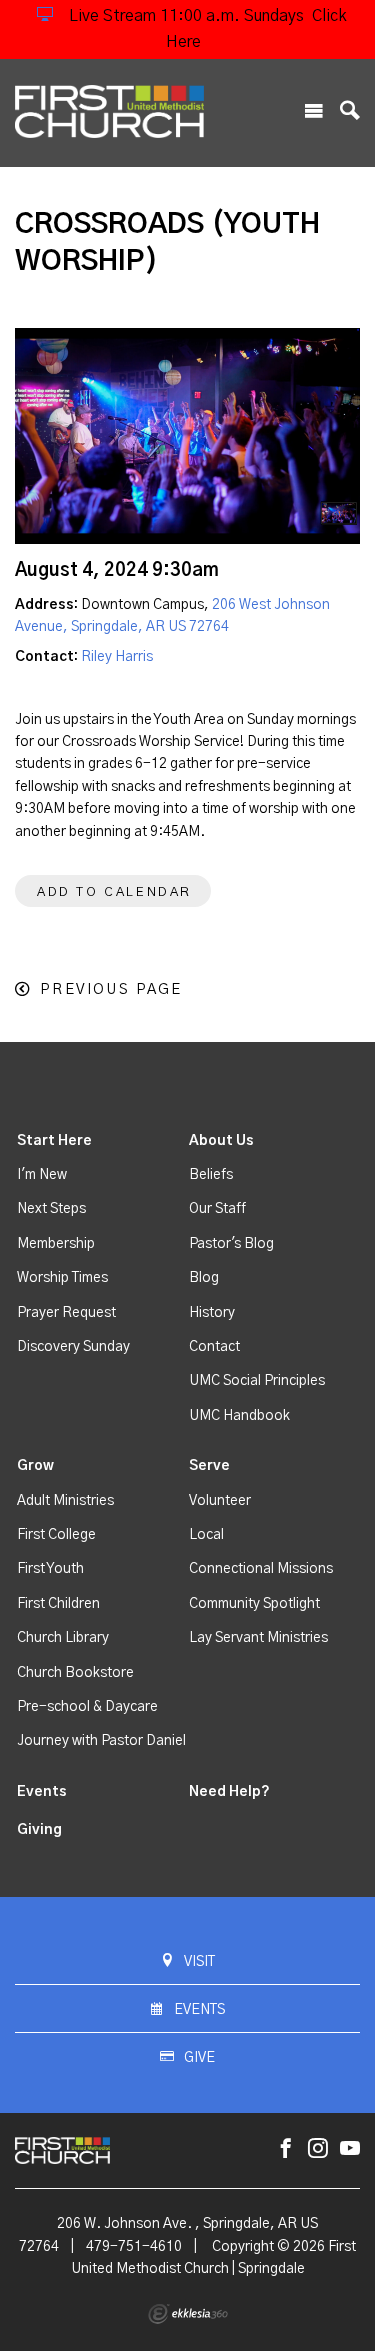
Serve (209, 1466)
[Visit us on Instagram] (318, 2149)
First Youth (50, 1569)
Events (42, 1792)
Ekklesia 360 (188, 2314)
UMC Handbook (239, 1416)
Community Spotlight (254, 1604)
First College (56, 1535)
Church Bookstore (75, 1673)
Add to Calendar (114, 892)
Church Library (63, 1638)
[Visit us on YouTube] (350, 2149)
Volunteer (220, 1501)
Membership (56, 1244)
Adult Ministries (65, 1501)
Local (206, 1535)
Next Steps (51, 1209)
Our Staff (217, 1209)
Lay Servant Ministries (258, 1638)
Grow (35, 1466)
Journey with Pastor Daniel (101, 1741)
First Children (58, 1604)
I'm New (42, 1175)
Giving (39, 1830)
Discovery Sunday (73, 1347)
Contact (214, 1347)
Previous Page (111, 989)
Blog (204, 1278)
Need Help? (229, 1792)
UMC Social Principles (257, 1381)
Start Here (54, 1141)
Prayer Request (66, 1313)
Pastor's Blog (231, 1244)
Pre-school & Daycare (87, 1707)
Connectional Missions (261, 1569)
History (212, 1313)
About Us (221, 1141)
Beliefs (211, 1175)
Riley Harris (117, 657)
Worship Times (62, 1278)
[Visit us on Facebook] (286, 2149)
